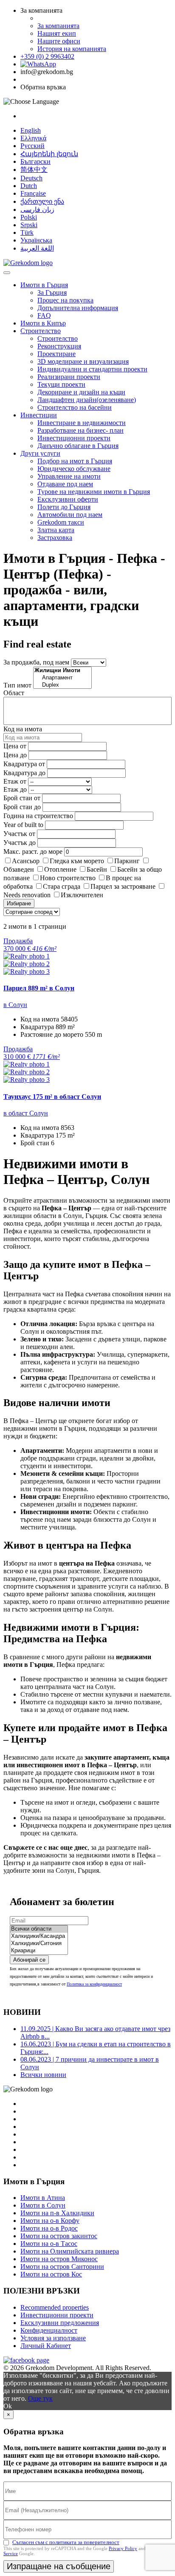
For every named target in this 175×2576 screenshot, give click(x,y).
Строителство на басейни (75, 407)
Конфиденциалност (49, 2330)
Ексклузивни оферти (68, 499)
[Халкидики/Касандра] (39, 1936)
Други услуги (40, 453)
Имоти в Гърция (44, 285)
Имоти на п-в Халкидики (57, 2213)
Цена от (16, 746)
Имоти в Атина (43, 2198)
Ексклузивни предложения (60, 2323)
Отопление (60, 869)
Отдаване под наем (65, 484)
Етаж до (15, 789)
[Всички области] (39, 1929)
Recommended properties (55, 2307)
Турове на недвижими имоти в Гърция (94, 492)
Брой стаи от (22, 798)
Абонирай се (29, 1960)
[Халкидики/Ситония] (39, 1944)
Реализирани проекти (69, 377)
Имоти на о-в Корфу (50, 2221)
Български (35, 161)
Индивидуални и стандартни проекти (92, 369)
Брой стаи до (22, 807)
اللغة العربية (37, 248)
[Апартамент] (62, 678)
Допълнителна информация (78, 308)
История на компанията (72, 49)
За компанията (58, 26)
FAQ (44, 315)
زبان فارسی (37, 210)
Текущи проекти (61, 384)
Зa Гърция (52, 292)
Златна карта (56, 530)
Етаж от (15, 781)
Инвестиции (39, 415)
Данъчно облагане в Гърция (78, 446)
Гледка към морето (77, 861)
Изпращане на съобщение (59, 2566)
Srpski (29, 225)
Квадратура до (24, 773)
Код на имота (23, 729)
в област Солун (26, 1113)
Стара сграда (62, 886)
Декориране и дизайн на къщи (81, 392)
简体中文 (34, 170)
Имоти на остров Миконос (59, 2259)
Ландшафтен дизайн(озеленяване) (87, 400)
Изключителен (82, 895)
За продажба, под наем (36, 662)
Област (14, 693)
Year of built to (23, 825)
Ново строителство (68, 878)
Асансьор (26, 861)
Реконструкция (59, 346)
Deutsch (31, 178)
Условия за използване (53, 2338)
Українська (36, 240)
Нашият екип (57, 33)
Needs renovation (27, 895)
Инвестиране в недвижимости (82, 423)
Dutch (29, 186)
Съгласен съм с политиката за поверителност (66, 2542)
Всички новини (43, 2075)
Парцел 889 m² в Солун (39, 988)
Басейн (97, 869)
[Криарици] (39, 1951)
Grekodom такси (61, 522)
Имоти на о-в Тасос (49, 2244)
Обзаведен (19, 869)
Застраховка (55, 538)
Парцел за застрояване (123, 886)
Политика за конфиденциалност (94, 1984)
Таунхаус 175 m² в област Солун (52, 1097)
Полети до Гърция (64, 507)
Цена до (15, 755)
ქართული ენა (42, 201)
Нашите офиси (59, 41)
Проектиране (56, 354)
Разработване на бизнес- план (80, 430)
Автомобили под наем (70, 515)
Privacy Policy (123, 2548)
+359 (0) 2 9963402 (47, 56)
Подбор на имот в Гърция (75, 461)
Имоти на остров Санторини (62, 2266)
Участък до (20, 843)
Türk (27, 232)
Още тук (40, 2398)
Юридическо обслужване (74, 469)
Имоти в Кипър (43, 323)
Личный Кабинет (46, 2346)
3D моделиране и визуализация (83, 361)
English (31, 130)
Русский (32, 146)
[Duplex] (62, 685)
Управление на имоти (69, 476)
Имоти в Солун (43, 2205)
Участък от (19, 834)
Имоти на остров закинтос (59, 2236)
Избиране (19, 903)
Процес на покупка (65, 300)
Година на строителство (38, 816)
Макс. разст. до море (33, 852)
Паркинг (127, 861)
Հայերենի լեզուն (49, 154)
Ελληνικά (33, 138)
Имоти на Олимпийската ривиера (70, 2251)
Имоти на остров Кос (51, 2274)
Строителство (41, 331)
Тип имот (17, 685)
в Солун (15, 1005)
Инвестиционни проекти (74, 438)
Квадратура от (24, 764)
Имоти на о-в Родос (49, 2228)
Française (33, 193)
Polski (29, 217)
